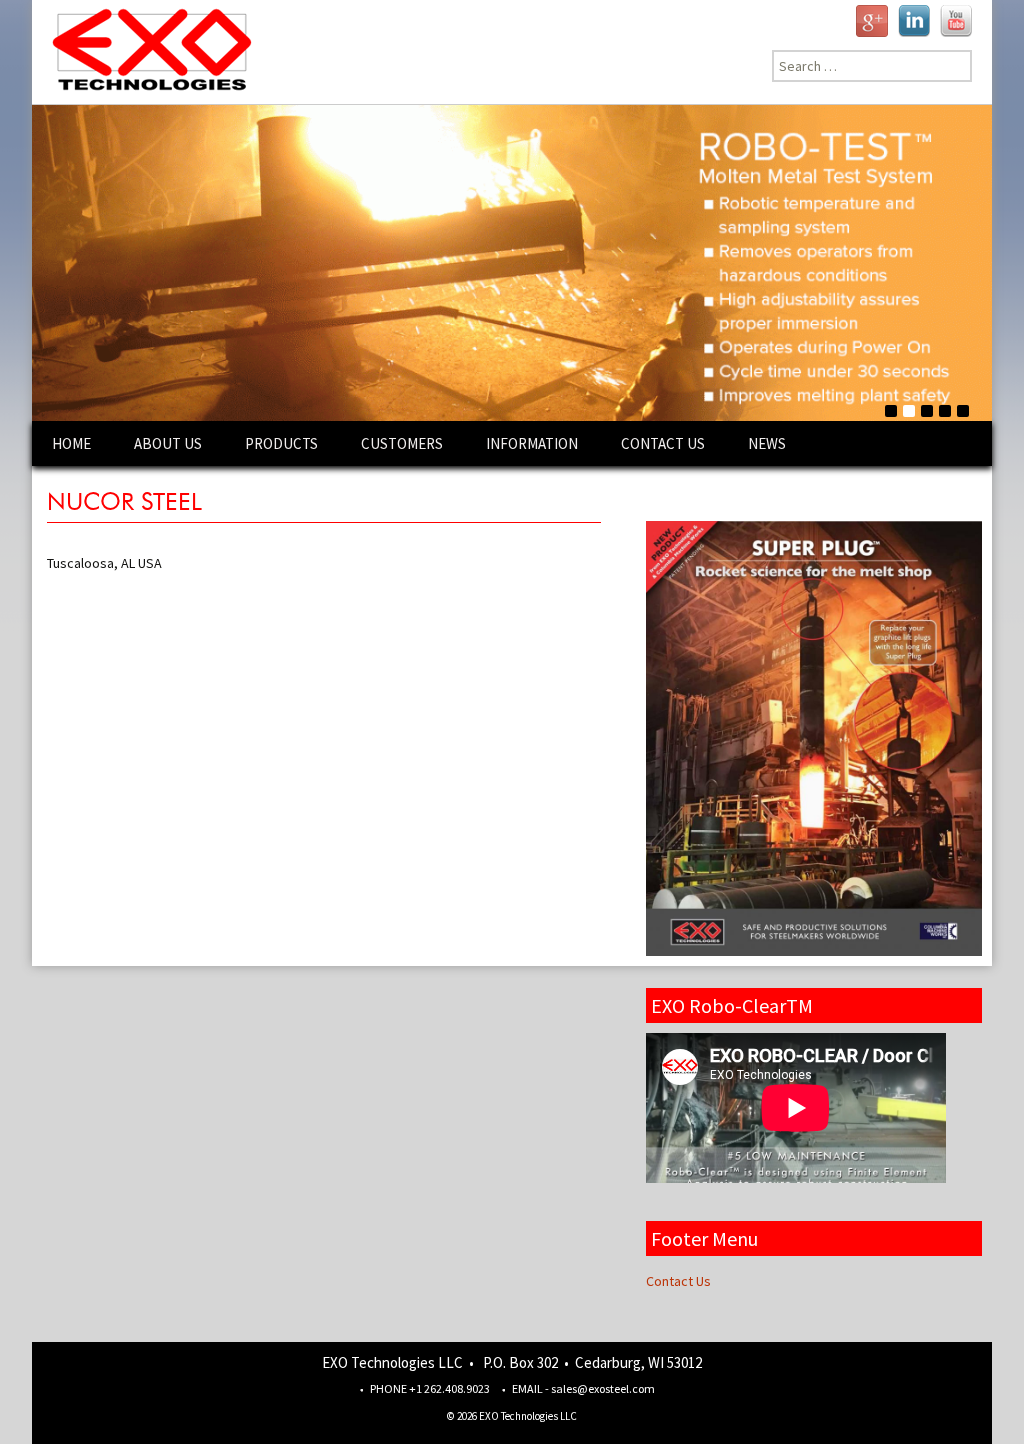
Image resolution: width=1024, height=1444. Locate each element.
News (767, 443)
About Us (168, 443)
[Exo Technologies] (144, 52)
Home (71, 443)
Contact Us (663, 443)
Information (532, 443)
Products (281, 443)
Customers (402, 443)
